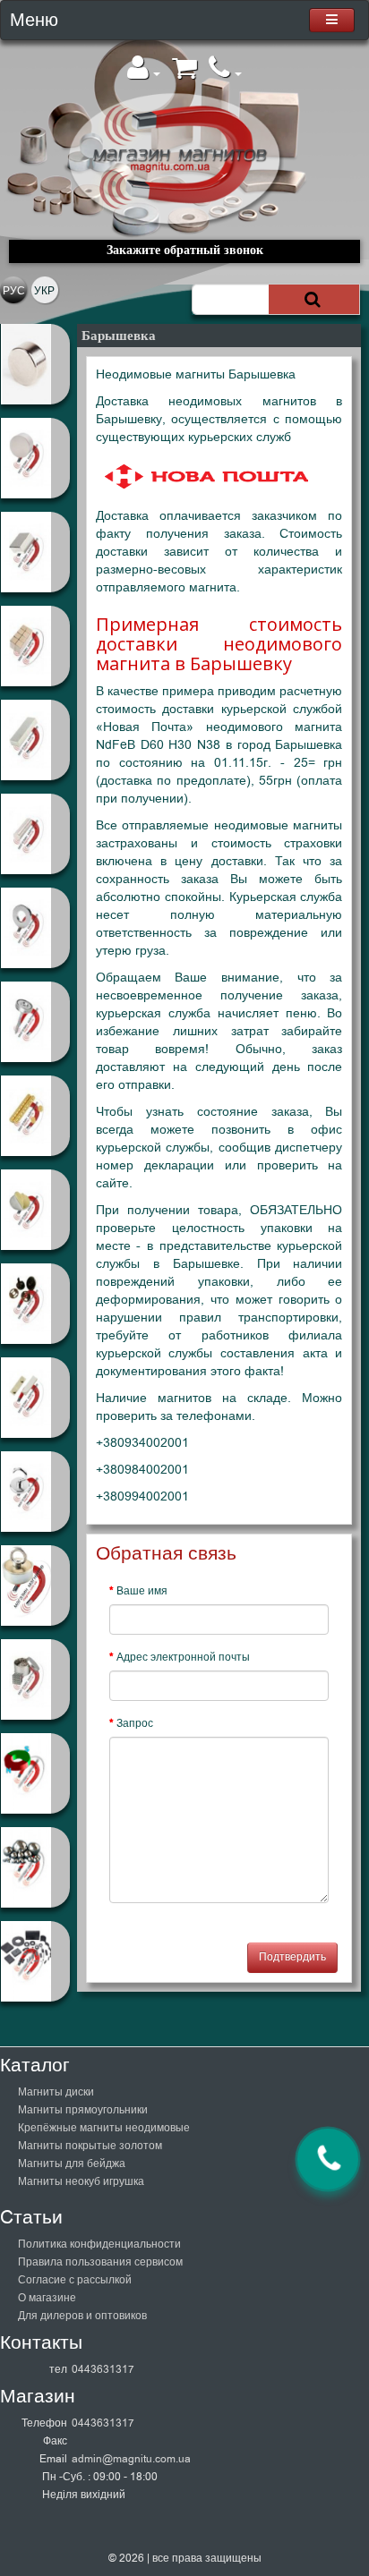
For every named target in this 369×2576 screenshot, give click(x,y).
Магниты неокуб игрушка (81, 2181)
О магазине (47, 2298)
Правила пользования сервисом (100, 2262)
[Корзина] (184, 73)
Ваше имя (142, 1591)
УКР (44, 291)
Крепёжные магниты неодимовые (104, 2128)
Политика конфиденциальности (99, 2244)
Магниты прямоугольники (83, 2110)
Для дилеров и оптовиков (82, 2316)
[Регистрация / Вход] (144, 73)
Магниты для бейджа (72, 2164)
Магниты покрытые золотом (90, 2146)
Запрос (135, 1723)
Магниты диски (56, 2092)
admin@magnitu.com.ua (131, 2459)
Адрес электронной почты (183, 1657)
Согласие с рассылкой (75, 2280)
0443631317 (103, 2369)
